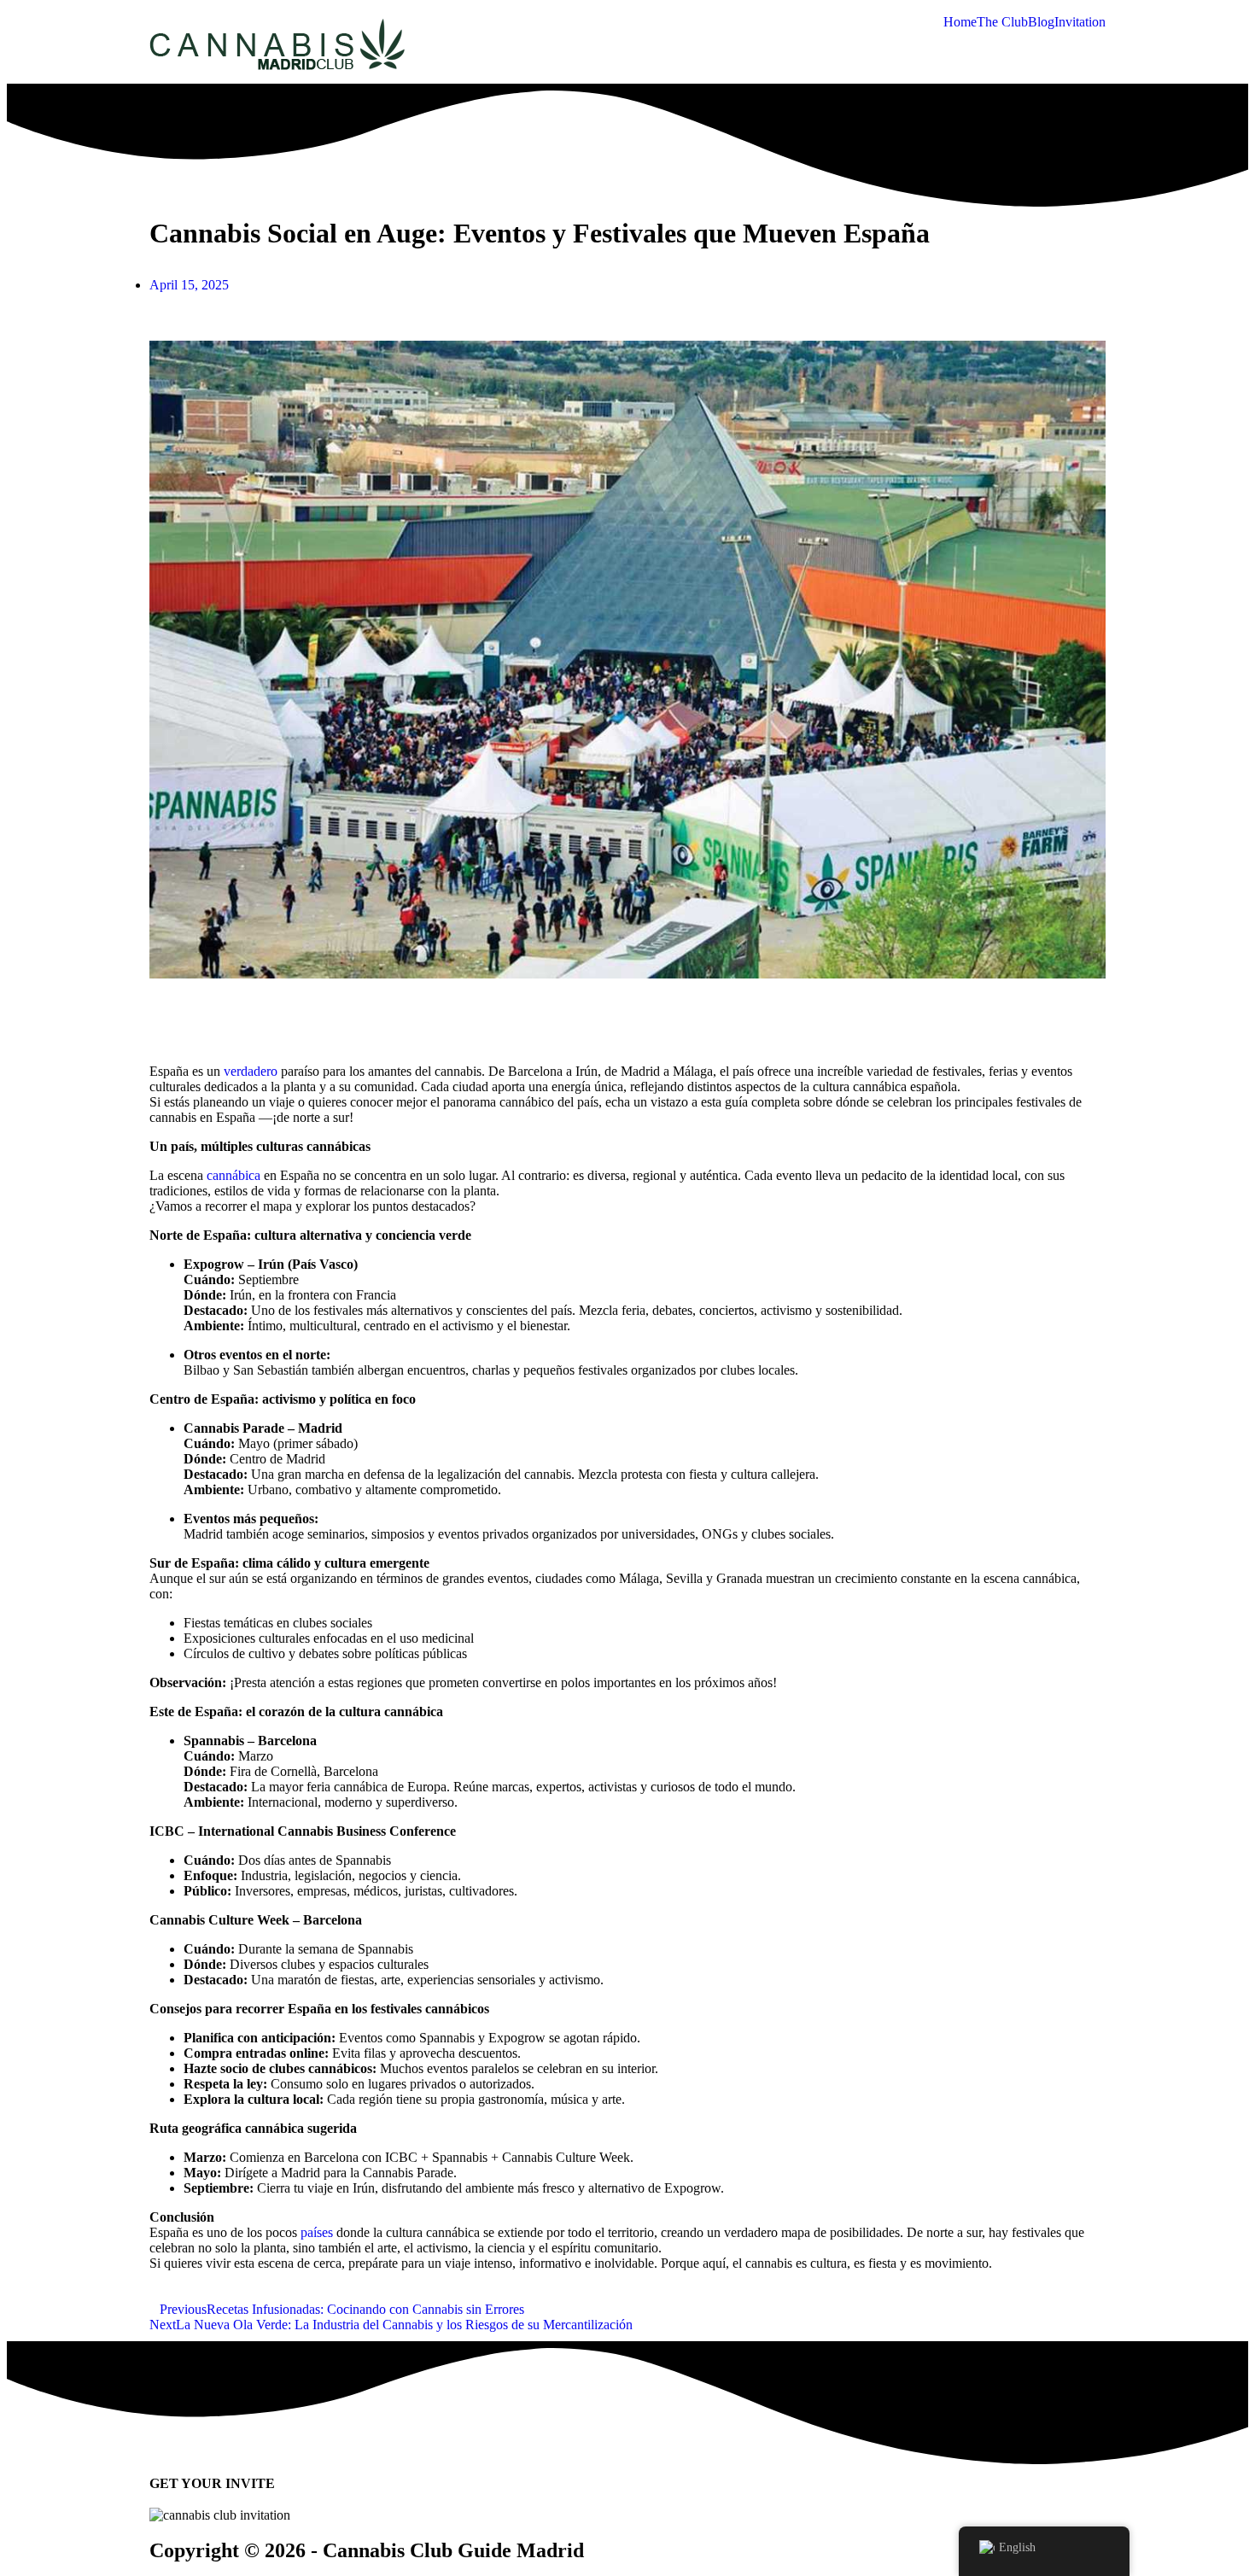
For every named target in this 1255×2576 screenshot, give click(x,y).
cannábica (233, 1175)
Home (960, 22)
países (317, 2232)
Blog (1041, 22)
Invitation (1080, 22)
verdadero (251, 1071)
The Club (1002, 22)
